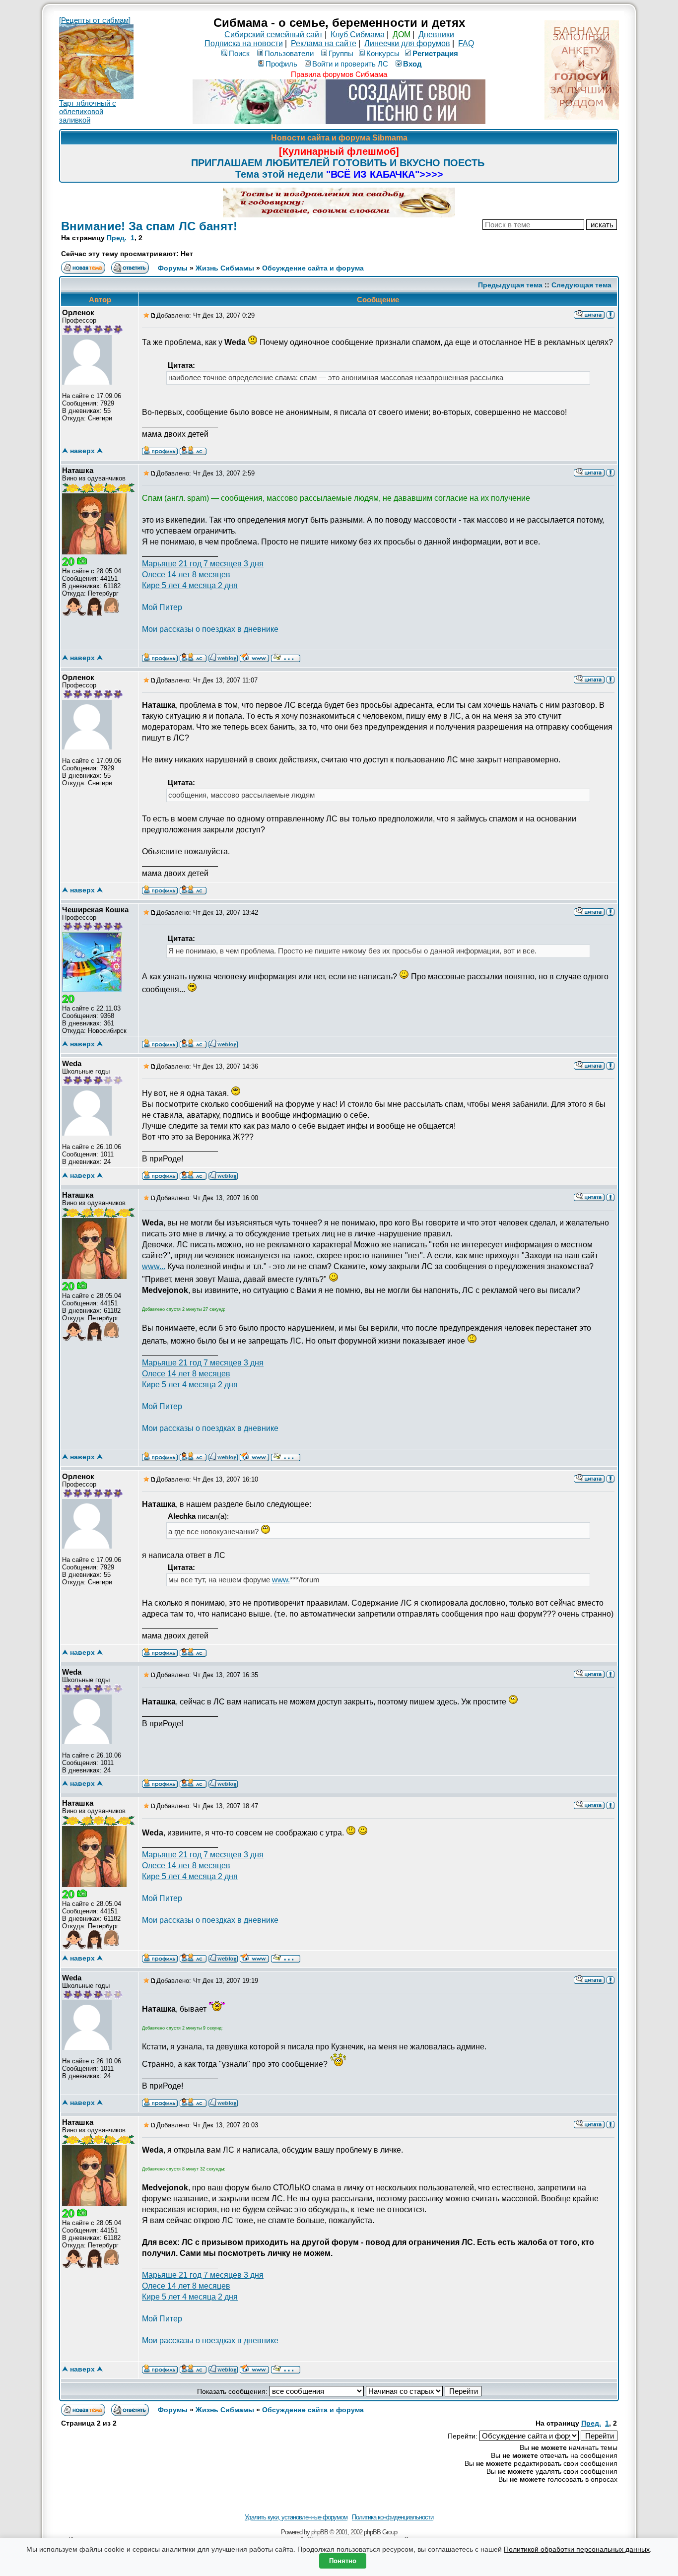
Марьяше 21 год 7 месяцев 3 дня (203, 564)
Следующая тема (581, 285)
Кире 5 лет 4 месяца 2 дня (190, 585)
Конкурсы (383, 53)
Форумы (173, 268)
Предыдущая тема (510, 285)
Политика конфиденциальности (393, 2517)
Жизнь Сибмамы (225, 268)
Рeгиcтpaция (435, 53)
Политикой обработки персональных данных (577, 2549)
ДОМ (402, 34)
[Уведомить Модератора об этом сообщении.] (610, 314)
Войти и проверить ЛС (350, 64)
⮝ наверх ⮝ (82, 451)
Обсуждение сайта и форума (313, 268)
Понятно (343, 2561)
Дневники (436, 34)
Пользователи (289, 53)
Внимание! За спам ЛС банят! (149, 226)
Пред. (117, 238)
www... (154, 1266)
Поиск (239, 53)
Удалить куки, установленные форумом (296, 2517)
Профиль (281, 64)
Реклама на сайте (324, 43)
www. (281, 1580)
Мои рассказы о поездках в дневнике (210, 629)
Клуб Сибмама (358, 34)
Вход (412, 64)
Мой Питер (162, 607)
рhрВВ (320, 2532)
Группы (341, 53)
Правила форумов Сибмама (339, 74)
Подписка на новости (244, 43)
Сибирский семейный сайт (273, 34)
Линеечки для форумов (407, 43)
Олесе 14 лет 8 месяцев (186, 575)
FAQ (466, 43)
